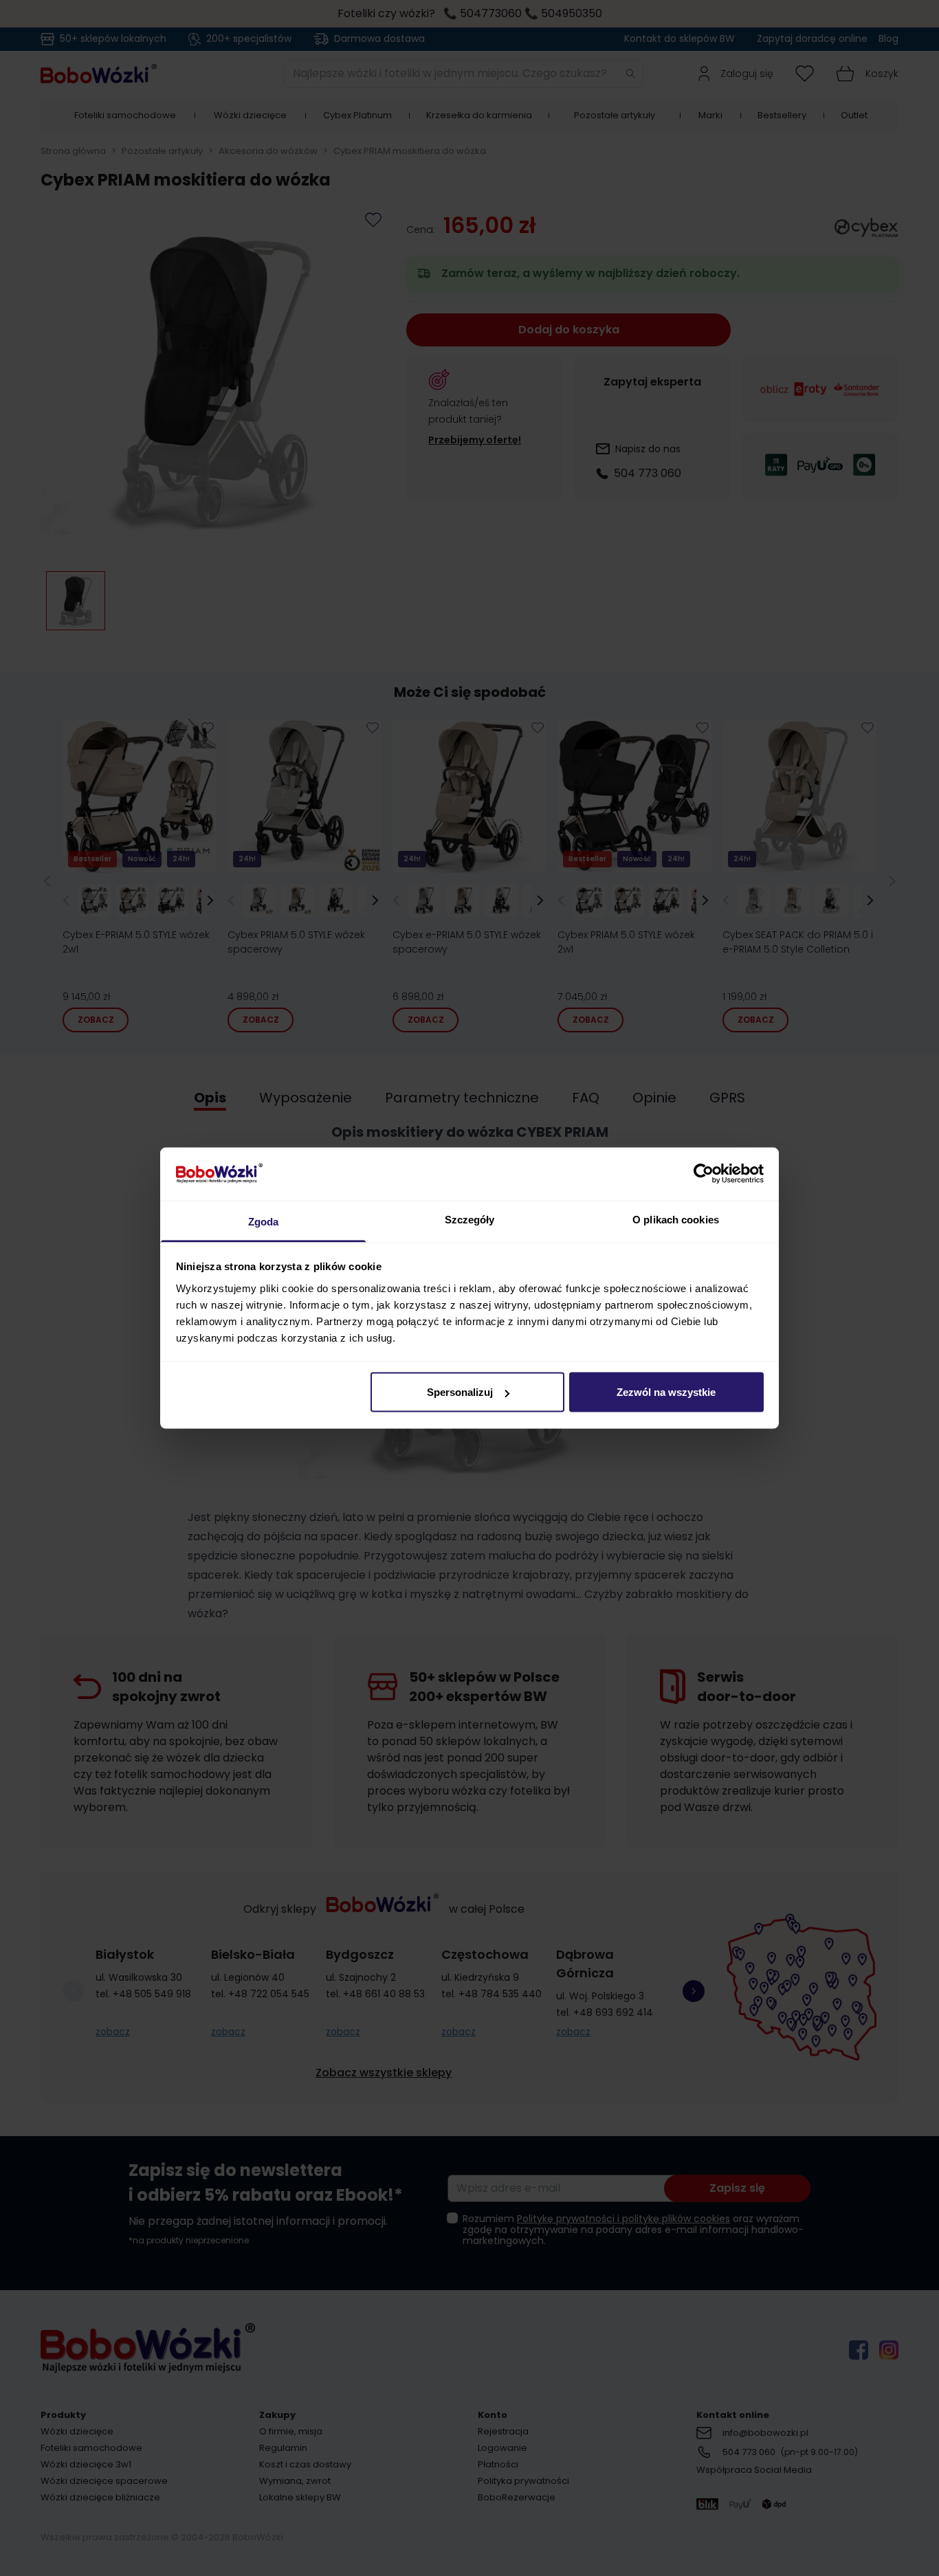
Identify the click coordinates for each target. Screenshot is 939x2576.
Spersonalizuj (460, 1392)
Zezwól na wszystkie (666, 1392)
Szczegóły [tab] (470, 1219)
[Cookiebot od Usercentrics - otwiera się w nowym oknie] (704, 1174)
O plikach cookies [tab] (676, 1219)
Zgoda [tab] (264, 1221)
